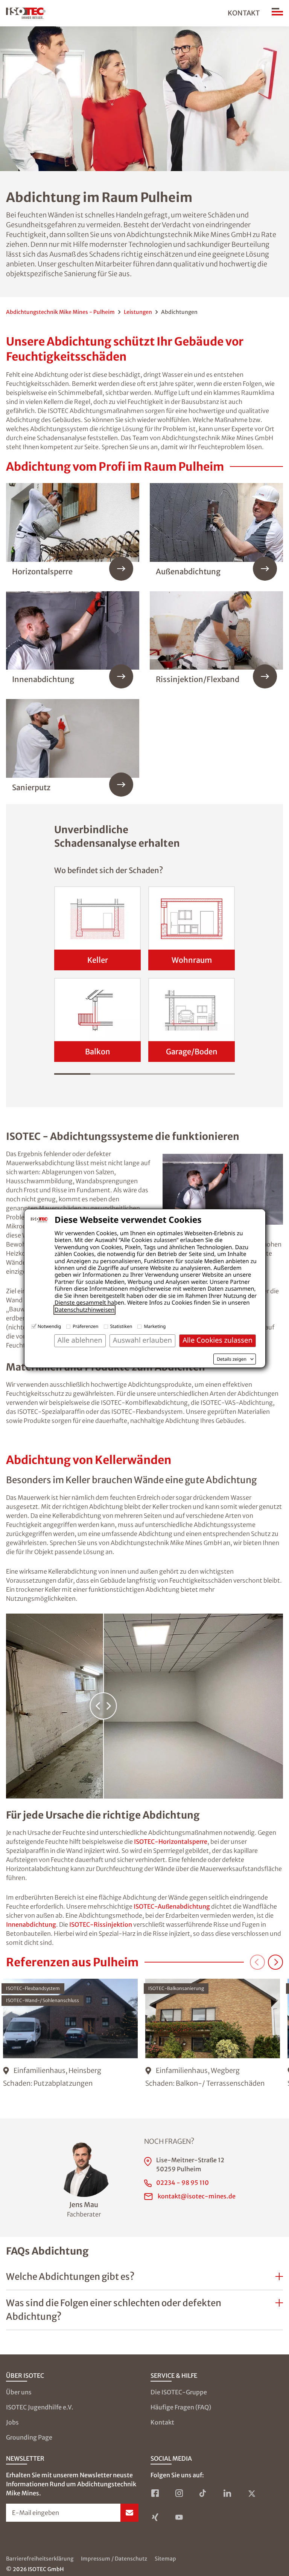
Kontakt (244, 13)
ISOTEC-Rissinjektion (101, 1924)
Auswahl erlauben (142, 1340)
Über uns (19, 2392)
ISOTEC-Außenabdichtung (172, 1906)
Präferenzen (85, 1326)
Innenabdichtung (31, 1924)
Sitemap (165, 2559)
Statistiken (121, 1326)
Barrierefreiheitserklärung (40, 2559)
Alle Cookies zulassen (218, 1340)
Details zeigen (232, 1359)
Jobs (12, 2422)
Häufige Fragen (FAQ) (181, 2407)
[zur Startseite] (26, 13)
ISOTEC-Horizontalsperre (171, 1842)
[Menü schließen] (277, 13)
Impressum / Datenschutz (114, 2559)
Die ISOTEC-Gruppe (179, 2392)
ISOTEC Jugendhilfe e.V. (40, 2407)
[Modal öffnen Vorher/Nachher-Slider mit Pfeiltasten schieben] (144, 1706)
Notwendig (49, 1326)
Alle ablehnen (80, 1340)
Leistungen (138, 312)
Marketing (155, 1326)
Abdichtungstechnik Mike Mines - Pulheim (60, 312)
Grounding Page (29, 2437)
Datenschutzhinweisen (84, 1310)
